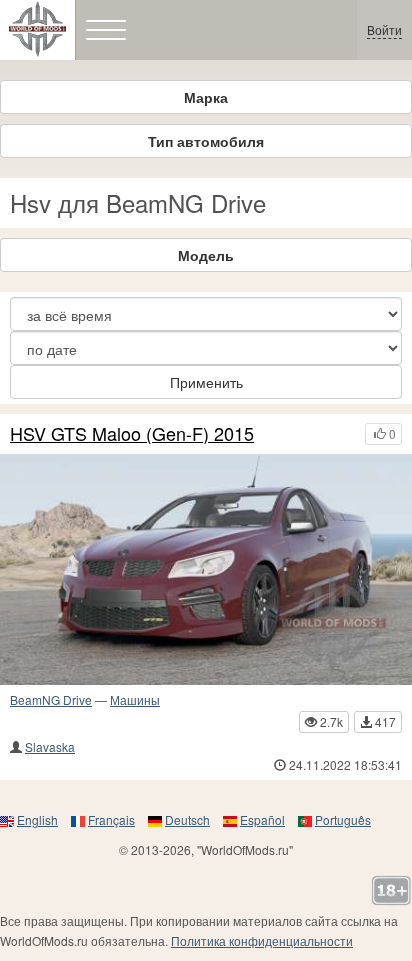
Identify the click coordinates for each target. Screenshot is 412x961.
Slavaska (50, 746)
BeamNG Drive (51, 699)
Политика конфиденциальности (262, 940)
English (37, 819)
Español (262, 819)
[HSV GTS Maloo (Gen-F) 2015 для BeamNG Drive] (206, 570)
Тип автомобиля (206, 141)
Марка (206, 97)
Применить (206, 382)
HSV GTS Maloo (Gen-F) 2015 (132, 434)
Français (111, 819)
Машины (135, 699)
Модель (206, 255)
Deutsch (187, 819)
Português (343, 819)
